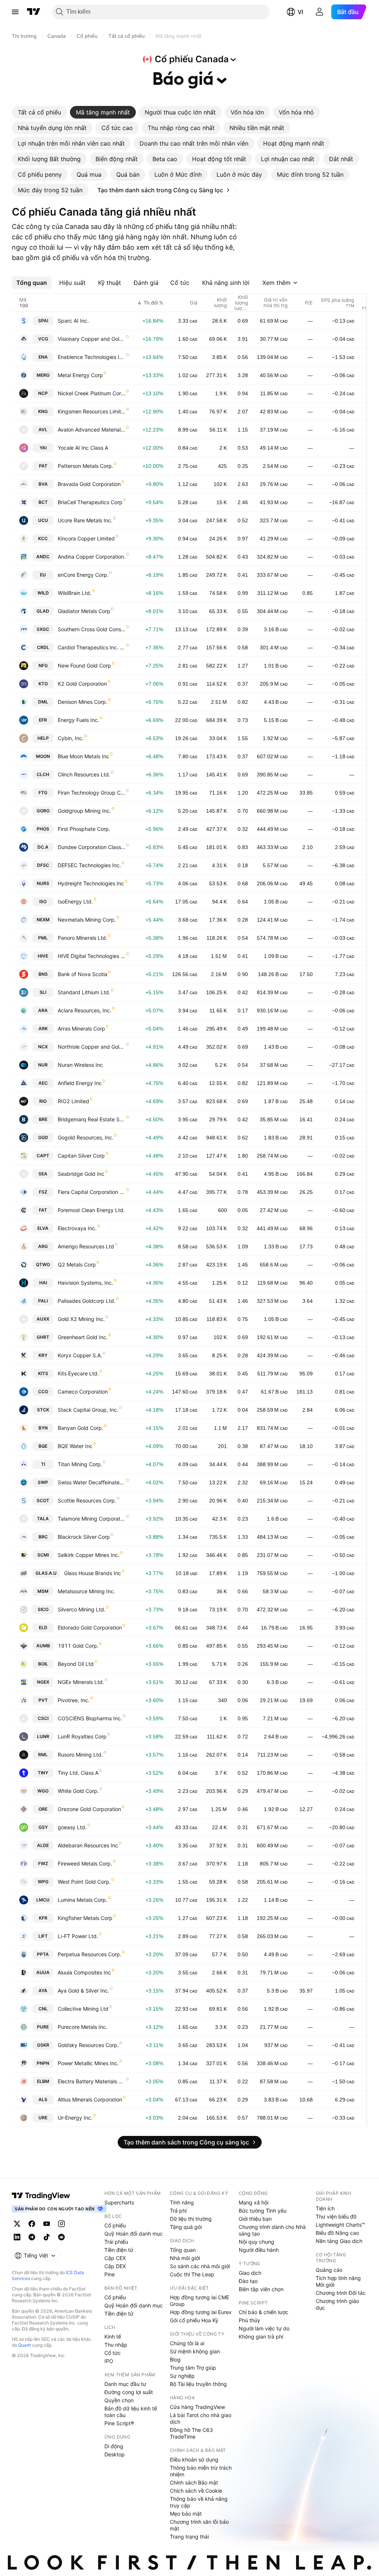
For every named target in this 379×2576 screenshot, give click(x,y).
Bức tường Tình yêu (263, 2211)
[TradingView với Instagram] (61, 2224)
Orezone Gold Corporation (89, 1809)
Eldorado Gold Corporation (90, 1628)
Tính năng (182, 2202)
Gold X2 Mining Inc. (81, 1319)
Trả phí (178, 2211)
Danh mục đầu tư (125, 2384)
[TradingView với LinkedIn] (17, 2237)
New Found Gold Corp (84, 665)
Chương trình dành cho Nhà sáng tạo (272, 2230)
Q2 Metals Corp (77, 1264)
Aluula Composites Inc (84, 1972)
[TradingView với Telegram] (32, 2237)
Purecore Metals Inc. (83, 2027)
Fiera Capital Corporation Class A (92, 1192)
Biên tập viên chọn (261, 2289)
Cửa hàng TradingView (197, 2407)
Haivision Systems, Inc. (85, 1283)
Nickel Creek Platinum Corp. (92, 393)
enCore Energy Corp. (83, 575)
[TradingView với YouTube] (47, 2224)
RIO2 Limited (73, 1101)
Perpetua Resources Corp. (90, 1954)
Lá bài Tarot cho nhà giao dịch (201, 2418)
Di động (114, 2446)
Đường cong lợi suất (129, 2392)
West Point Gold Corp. (84, 1882)
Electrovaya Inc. (77, 1228)
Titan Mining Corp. (80, 1464)
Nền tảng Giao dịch (339, 2241)
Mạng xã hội (254, 2202)
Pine (110, 2274)
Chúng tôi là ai (187, 2343)
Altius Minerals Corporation (90, 2099)
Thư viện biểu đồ (336, 2216)
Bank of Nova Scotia (83, 974)
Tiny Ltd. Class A (78, 1773)
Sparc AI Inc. (73, 321)
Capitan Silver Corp (81, 1156)
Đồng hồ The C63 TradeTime (191, 2433)
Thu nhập (116, 2345)
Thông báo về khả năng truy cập (199, 2502)
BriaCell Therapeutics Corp (90, 502)
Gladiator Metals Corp (84, 611)
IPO (109, 2361)
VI (300, 12)
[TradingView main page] (41, 2196)
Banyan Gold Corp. (81, 1428)
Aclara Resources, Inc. (85, 1010)
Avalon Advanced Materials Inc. (92, 430)
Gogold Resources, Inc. (86, 1137)
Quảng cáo (329, 2270)
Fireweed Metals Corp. (85, 1863)
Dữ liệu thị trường (191, 2219)
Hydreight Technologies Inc (91, 883)
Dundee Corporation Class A (92, 847)
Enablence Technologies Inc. (92, 357)
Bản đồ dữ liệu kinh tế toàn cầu (131, 2412)
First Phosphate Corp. (84, 829)
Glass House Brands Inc (93, 1573)
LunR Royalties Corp (82, 1736)
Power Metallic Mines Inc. (88, 2063)
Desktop (115, 2454)
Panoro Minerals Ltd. (83, 938)
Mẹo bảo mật (186, 2514)
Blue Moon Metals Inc (83, 756)
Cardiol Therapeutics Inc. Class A (92, 647)
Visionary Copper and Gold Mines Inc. (92, 339)
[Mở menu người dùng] (319, 12)
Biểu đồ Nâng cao (337, 2233)
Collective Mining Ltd (83, 2009)
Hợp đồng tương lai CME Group (199, 2301)
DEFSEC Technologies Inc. (89, 865)
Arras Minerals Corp (81, 1029)
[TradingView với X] (17, 2224)
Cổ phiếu (115, 2225)
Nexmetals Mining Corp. (87, 920)
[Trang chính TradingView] (34, 12)
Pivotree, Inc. (74, 1700)
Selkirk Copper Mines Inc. (89, 1555)
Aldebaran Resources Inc (88, 1845)
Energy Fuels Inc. (78, 720)
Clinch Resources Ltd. (84, 774)
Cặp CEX (115, 2258)
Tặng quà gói (186, 2227)
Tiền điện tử (119, 2250)
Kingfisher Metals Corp (85, 1918)
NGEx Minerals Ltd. (81, 1682)
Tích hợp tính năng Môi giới (338, 2281)
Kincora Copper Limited (86, 538)
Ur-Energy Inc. (75, 2118)
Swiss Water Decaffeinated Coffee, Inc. (92, 1482)
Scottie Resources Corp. (87, 1500)
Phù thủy (249, 2320)
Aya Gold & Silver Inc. (83, 1991)
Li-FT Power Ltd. (78, 1936)
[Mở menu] (15, 12)
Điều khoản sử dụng (194, 2459)
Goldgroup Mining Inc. (84, 811)
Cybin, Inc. (71, 738)
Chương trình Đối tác (341, 2293)
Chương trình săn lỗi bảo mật (199, 2525)
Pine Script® (119, 2423)
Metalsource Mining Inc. (86, 1591)
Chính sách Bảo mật (194, 2482)
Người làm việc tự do (264, 2328)
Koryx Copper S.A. (80, 1355)
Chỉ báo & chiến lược (264, 2312)
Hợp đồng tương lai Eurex (201, 2312)
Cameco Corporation (83, 1392)
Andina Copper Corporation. (92, 557)
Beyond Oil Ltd (76, 1664)
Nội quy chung (256, 2242)
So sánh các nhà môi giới (200, 2266)
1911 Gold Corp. (78, 1646)
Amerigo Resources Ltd (86, 1246)
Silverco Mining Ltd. (82, 1609)
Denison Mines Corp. (83, 702)
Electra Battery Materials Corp (92, 2081)
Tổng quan (183, 2250)
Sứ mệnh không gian (195, 2351)
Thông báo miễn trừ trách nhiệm (201, 2471)
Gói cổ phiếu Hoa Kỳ (194, 2320)
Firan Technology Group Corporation (92, 793)
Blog (175, 2359)
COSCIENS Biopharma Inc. (90, 1718)
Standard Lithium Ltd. (84, 992)
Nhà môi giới (185, 2258)
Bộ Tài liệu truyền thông (198, 2384)
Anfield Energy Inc (80, 1083)
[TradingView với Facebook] (32, 2224)
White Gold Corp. (78, 1791)
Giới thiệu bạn (255, 2219)
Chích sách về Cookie (196, 2491)
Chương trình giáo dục (337, 2304)
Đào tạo (248, 2281)
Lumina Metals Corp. (83, 1900)
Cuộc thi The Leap (192, 2274)
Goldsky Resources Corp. (88, 2045)
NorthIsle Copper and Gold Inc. (92, 1047)
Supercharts (119, 2202)
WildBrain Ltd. (75, 593)
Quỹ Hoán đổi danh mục (134, 2234)
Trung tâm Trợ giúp (193, 2368)
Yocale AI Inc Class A (83, 448)
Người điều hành (259, 2250)
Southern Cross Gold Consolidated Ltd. (92, 629)
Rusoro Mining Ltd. (80, 1755)
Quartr (25, 2345)
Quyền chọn (119, 2400)
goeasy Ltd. (72, 1827)
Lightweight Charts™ (340, 2225)
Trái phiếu (116, 2242)
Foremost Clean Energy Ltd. (91, 1210)
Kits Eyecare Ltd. (78, 1373)
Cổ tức (113, 2353)
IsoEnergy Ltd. (75, 901)
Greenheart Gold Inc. (83, 1337)
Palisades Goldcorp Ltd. (87, 1301)
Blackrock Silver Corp (84, 1537)
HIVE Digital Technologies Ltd (92, 956)
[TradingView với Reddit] (61, 2237)
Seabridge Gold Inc (81, 1174)
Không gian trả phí (261, 2337)
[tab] (39, 112)
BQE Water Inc (75, 1446)
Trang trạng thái (189, 2537)
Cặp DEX (115, 2266)
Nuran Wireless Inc (80, 1065)
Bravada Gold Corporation (89, 484)
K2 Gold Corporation (82, 684)
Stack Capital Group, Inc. (88, 1410)
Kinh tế (113, 2337)
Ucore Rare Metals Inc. (85, 520)
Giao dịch (250, 2273)
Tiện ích (325, 2208)
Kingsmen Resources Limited (92, 411)
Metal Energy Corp (80, 375)
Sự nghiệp (182, 2376)
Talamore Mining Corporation (92, 1519)
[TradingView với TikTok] (47, 2237)
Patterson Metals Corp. (85, 466)
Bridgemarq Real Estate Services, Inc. (92, 1119)
